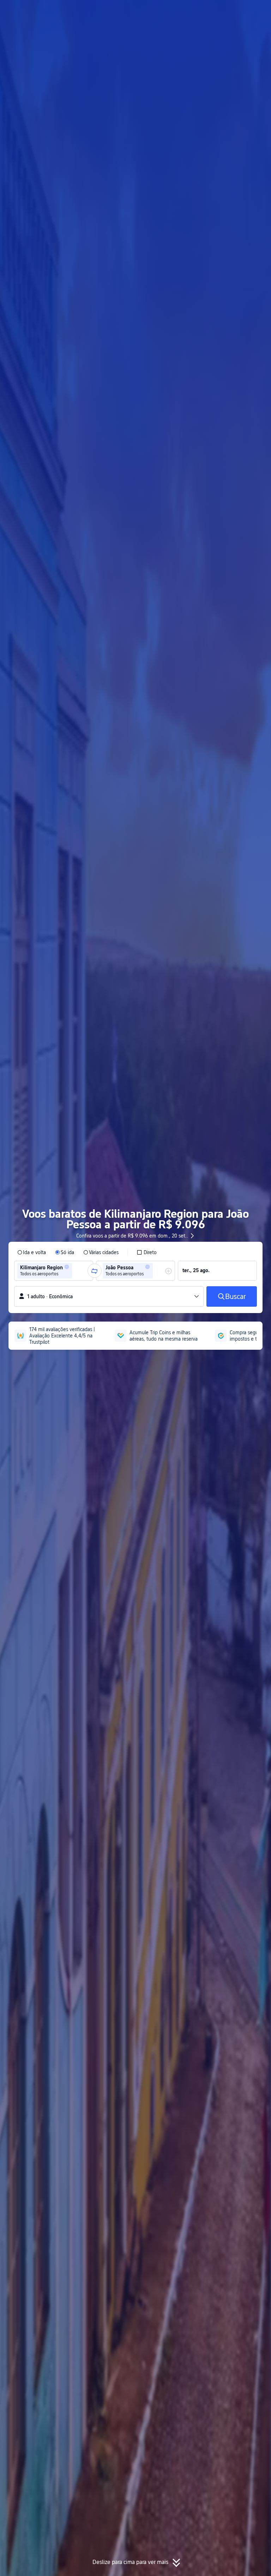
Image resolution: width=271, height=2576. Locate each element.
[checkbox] (147, 1252)
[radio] (32, 1252)
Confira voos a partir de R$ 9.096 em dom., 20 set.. (132, 1236)
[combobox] (76, 1271)
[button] (204, 12)
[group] (54, 1271)
